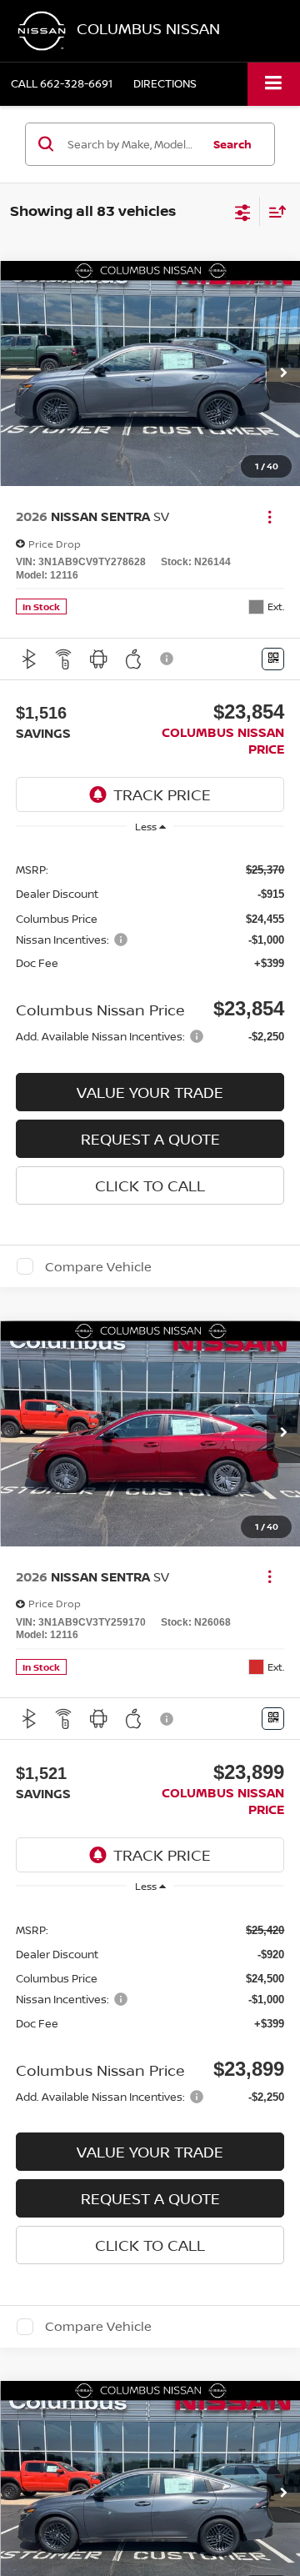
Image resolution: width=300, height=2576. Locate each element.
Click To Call (150, 1185)
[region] (150, 952)
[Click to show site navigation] (274, 84)
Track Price (162, 794)
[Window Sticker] (273, 659)
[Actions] (270, 516)
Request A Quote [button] (150, 1139)
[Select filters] (243, 211)
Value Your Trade (150, 1092)
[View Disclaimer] (168, 659)
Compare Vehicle (98, 1266)
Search (232, 144)
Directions (165, 83)
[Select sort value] (273, 211)
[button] (62, 84)
